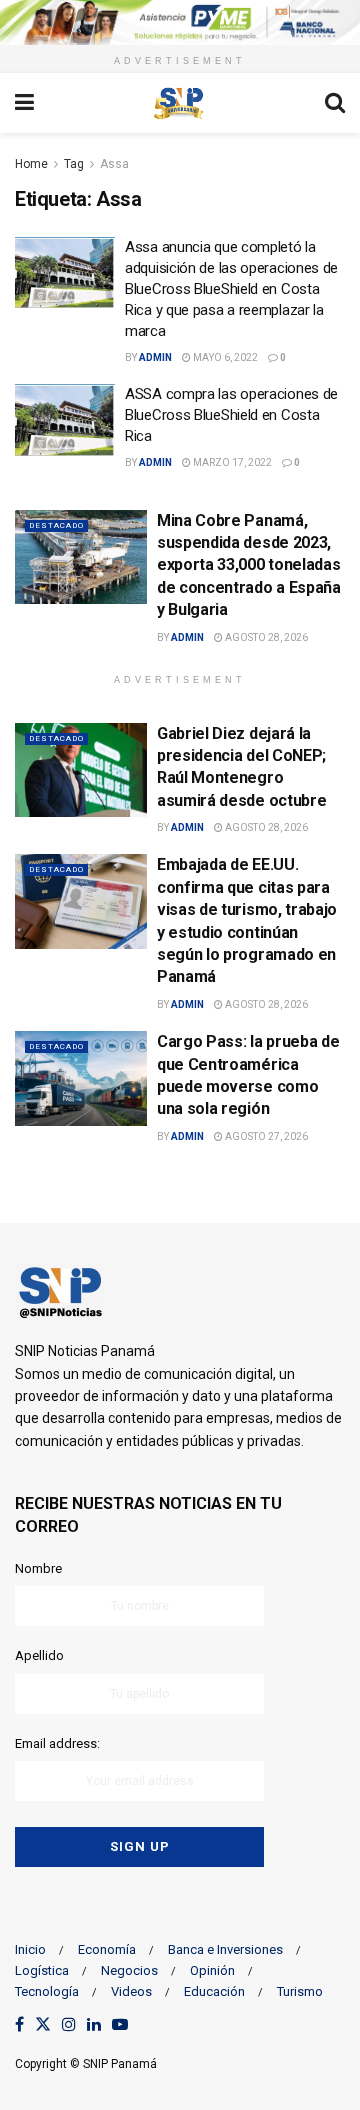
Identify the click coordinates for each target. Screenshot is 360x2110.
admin (155, 357)
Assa (114, 164)
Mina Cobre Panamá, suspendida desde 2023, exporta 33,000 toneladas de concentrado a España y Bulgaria (249, 565)
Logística (42, 1970)
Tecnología (47, 1991)
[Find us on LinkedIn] (94, 2025)
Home (31, 164)
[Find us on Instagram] (69, 2025)
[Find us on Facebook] (19, 2025)
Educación (214, 1991)
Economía (107, 1949)
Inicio (30, 1949)
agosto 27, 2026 (265, 1136)
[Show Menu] (24, 103)
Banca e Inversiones (225, 1949)
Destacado (56, 525)
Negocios (129, 1970)
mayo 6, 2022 (224, 357)
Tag (74, 164)
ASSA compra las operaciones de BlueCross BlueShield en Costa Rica (231, 415)
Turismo (300, 1991)
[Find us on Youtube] (120, 2025)
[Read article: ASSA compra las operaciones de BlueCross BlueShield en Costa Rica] (65, 420)
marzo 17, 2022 (231, 462)
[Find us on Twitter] (43, 2025)
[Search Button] (335, 103)
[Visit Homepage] (179, 103)
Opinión (212, 1970)
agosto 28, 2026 (265, 637)
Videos (131, 1991)
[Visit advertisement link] (180, 22)
